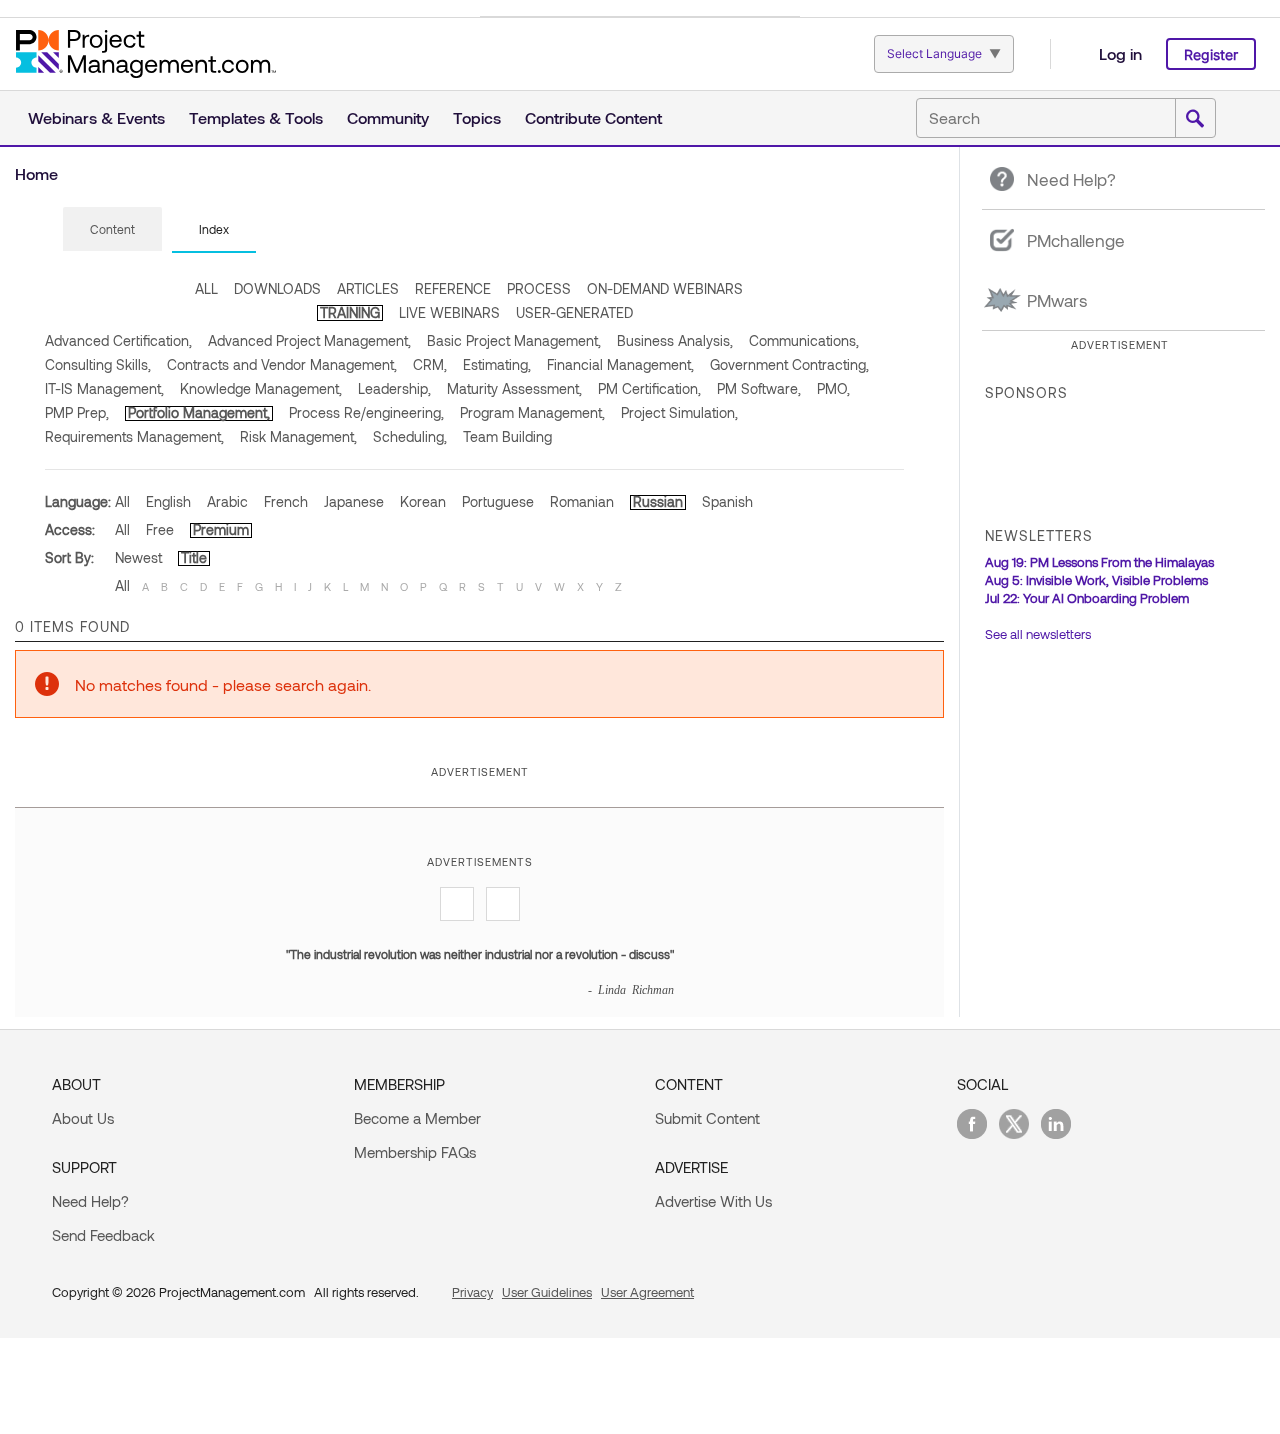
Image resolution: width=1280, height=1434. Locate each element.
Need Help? (90, 1201)
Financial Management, (620, 364)
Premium (221, 529)
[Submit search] (1195, 119)
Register (1211, 54)
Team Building (507, 436)
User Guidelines (547, 1292)
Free (160, 529)
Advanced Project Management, (309, 340)
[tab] (112, 230)
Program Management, (532, 412)
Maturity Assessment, (514, 388)
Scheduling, (410, 436)
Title (194, 557)
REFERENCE (453, 288)
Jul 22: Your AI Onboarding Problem (1087, 598)
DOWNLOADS (277, 288)
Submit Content (707, 1118)
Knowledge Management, (261, 388)
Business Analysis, (675, 340)
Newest (138, 557)
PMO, (833, 388)
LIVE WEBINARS (449, 312)
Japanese (354, 501)
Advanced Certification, (118, 340)
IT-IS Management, (104, 388)
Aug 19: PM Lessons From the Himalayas (1099, 562)
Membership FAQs (415, 1152)
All (122, 501)
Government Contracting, (789, 364)
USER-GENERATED (574, 312)
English (168, 501)
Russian (658, 501)
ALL (206, 288)
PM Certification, (649, 388)
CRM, (430, 364)
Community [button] (388, 117)
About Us (83, 1118)
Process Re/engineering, (366, 412)
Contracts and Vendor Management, (282, 364)
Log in (1120, 53)
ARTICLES (368, 288)
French (286, 501)
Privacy (472, 1292)
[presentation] (112, 229)
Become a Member (417, 1118)
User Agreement (647, 1292)
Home (36, 173)
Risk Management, (298, 436)
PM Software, (759, 388)
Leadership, (394, 388)
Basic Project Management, (514, 340)
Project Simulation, (679, 412)
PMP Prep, (77, 412)
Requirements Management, (134, 436)
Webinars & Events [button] (96, 117)
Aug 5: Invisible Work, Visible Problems (1096, 580)
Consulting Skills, (98, 364)
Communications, (804, 340)
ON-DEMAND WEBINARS (665, 288)
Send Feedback (103, 1235)
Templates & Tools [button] (256, 117)
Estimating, (497, 364)
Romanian (582, 501)
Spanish (727, 501)
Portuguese (498, 501)
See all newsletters (1038, 634)
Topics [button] (477, 117)
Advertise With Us (713, 1201)
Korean (423, 501)
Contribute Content (593, 117)
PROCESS (539, 288)
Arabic (227, 501)
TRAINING (350, 312)
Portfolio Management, (199, 412)
